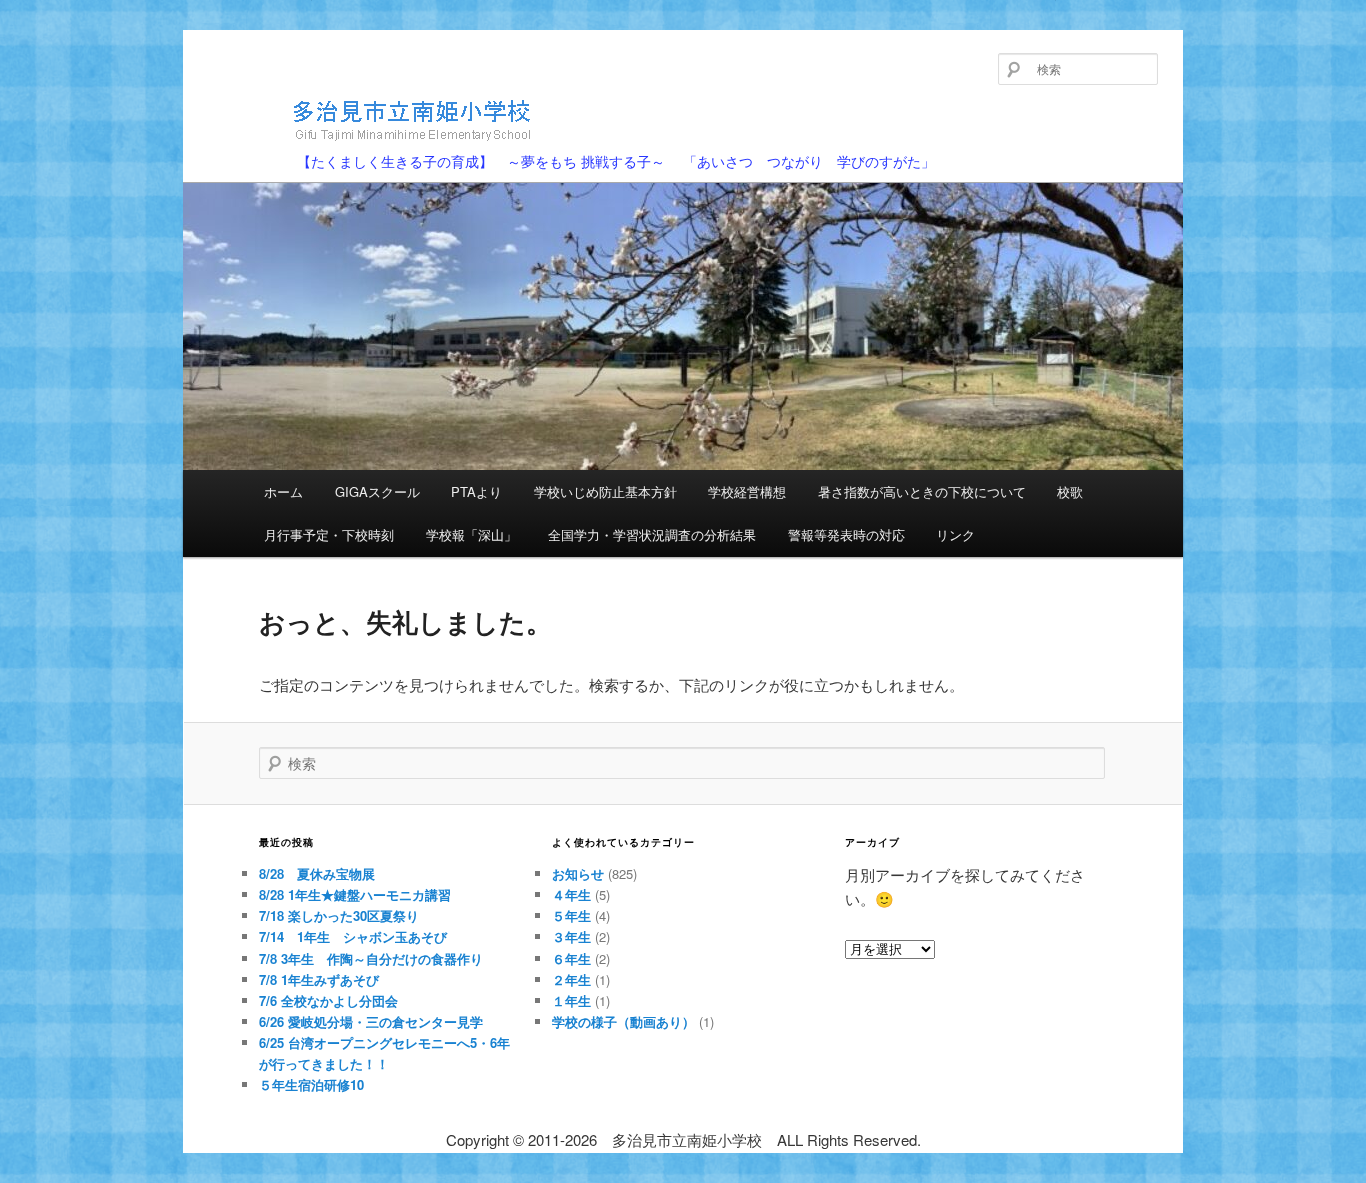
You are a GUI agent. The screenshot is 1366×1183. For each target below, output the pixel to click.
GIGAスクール (377, 491)
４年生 (571, 894)
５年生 (571, 915)
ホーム (283, 491)
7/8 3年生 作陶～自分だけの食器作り (371, 958)
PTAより (476, 491)
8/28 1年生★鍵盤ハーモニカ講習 (355, 894)
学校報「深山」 (471, 534)
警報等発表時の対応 (846, 534)
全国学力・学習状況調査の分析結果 (652, 534)
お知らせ (578, 873)
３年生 (571, 936)
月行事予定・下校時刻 (329, 534)
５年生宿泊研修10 (311, 1084)
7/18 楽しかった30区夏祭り (339, 915)
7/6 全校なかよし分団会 (328, 1000)
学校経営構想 (747, 491)
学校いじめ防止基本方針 (605, 491)
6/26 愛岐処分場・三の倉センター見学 (371, 1021)
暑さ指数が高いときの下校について (922, 491)
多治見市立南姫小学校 (335, 152)
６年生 (571, 958)
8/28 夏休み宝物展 (317, 873)
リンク (955, 534)
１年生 (571, 1000)
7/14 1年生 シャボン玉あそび (353, 936)
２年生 (571, 979)
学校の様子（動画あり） (623, 1021)
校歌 (1070, 491)
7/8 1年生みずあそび (319, 979)
